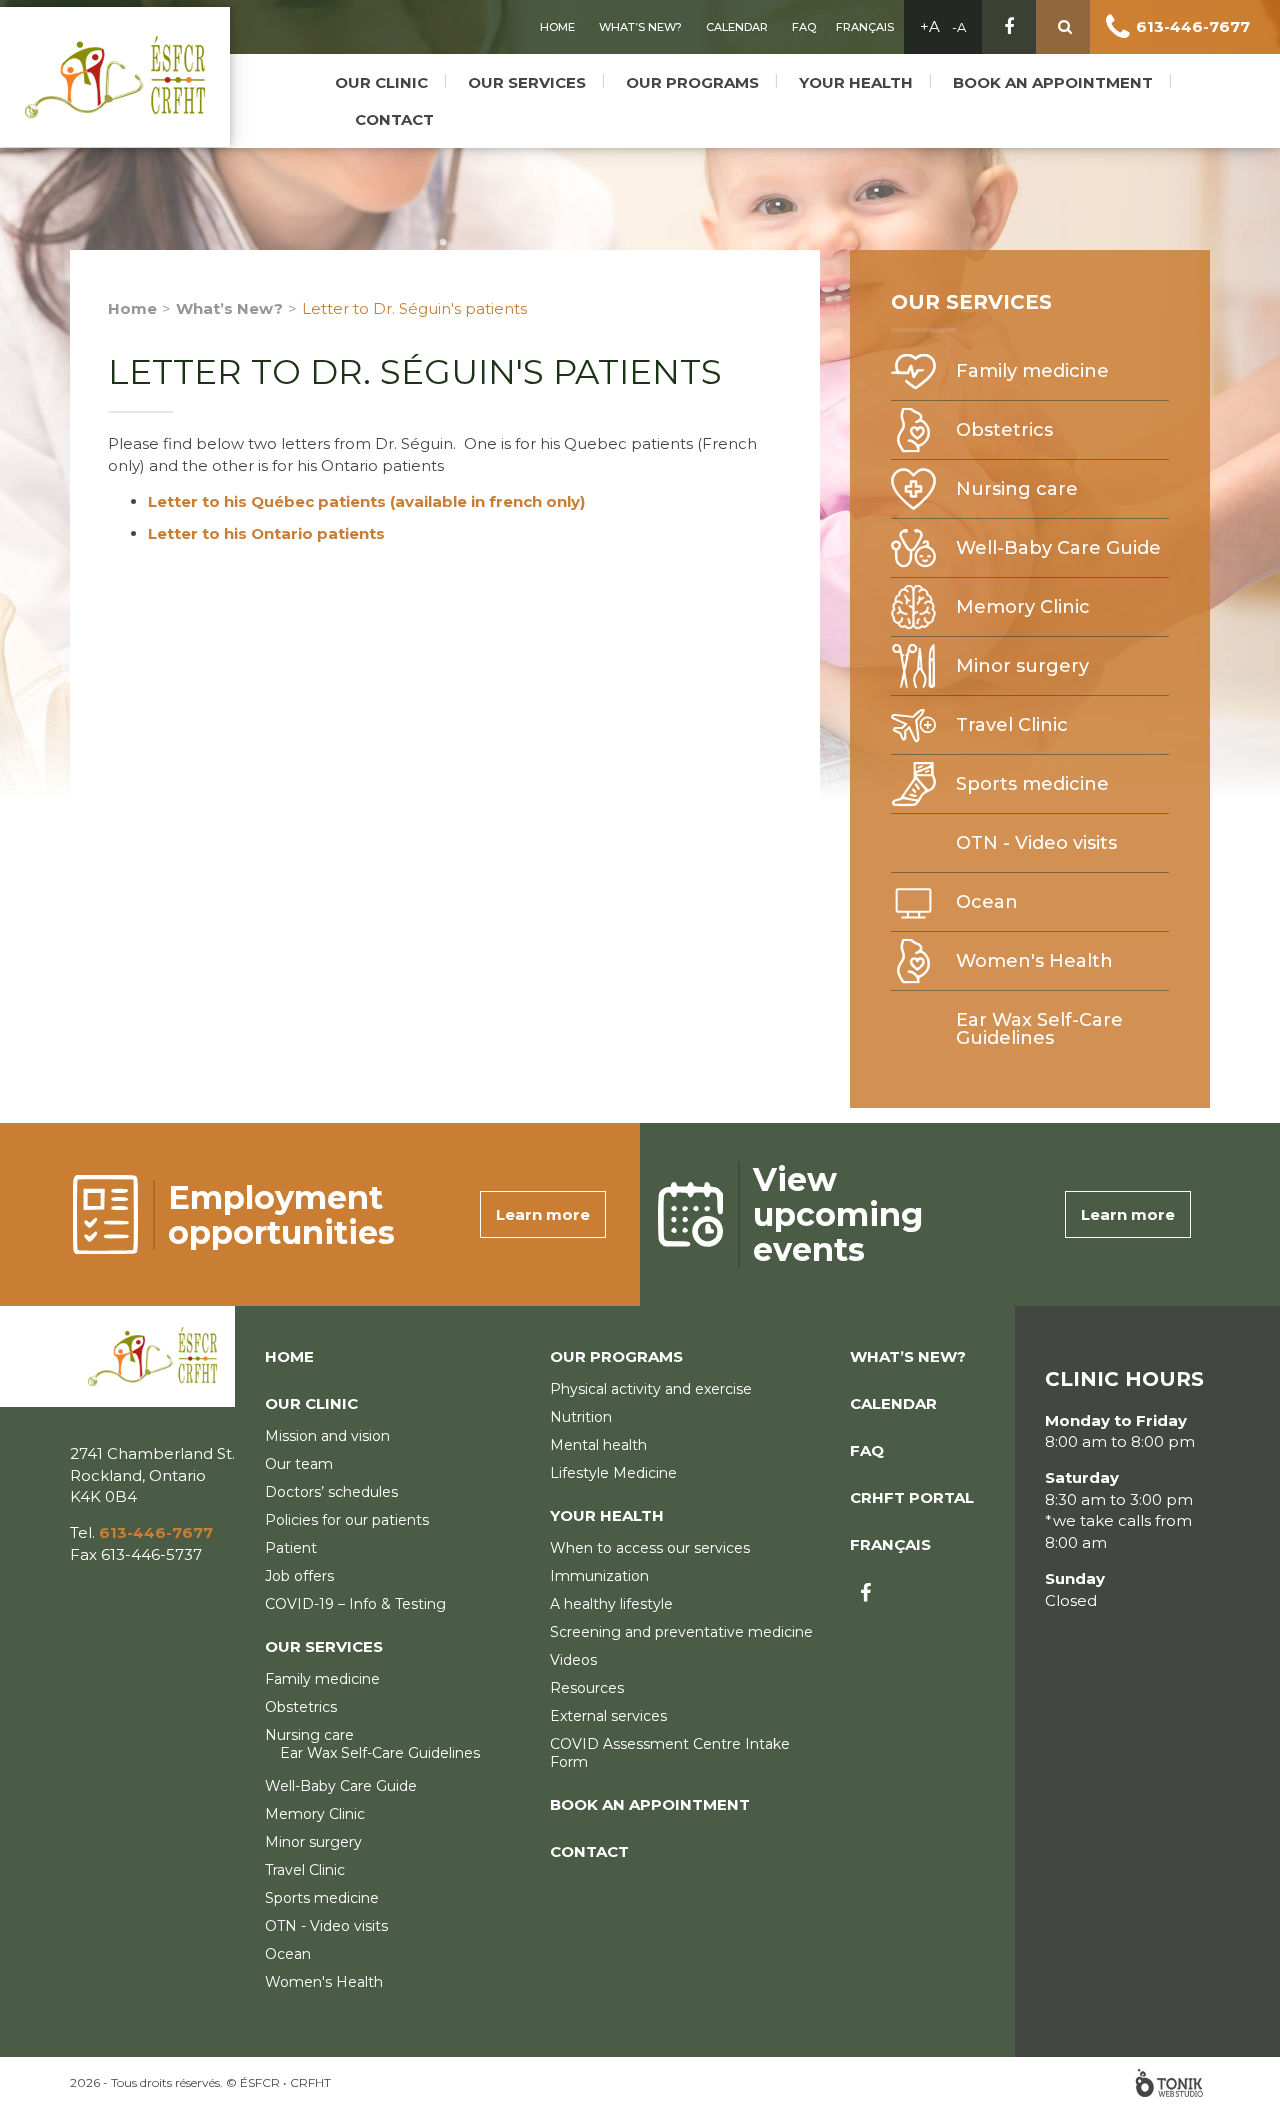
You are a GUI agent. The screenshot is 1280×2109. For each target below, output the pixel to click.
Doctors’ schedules (331, 1492)
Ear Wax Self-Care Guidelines (1039, 1029)
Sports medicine (1032, 784)
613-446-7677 (1193, 26)
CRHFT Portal (912, 1497)
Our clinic (381, 82)
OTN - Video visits (1036, 843)
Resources (587, 1688)
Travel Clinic (1012, 725)
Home (557, 27)
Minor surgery (1022, 666)
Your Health (856, 82)
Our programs (692, 82)
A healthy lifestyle (611, 1604)
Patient (291, 1548)
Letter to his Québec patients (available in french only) (366, 501)
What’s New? (640, 27)
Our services (527, 82)
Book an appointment (1053, 82)
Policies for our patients (347, 1520)
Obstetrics (1004, 430)
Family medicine (1032, 371)
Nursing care (1017, 489)
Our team (299, 1464)
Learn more (543, 1214)
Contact (394, 119)
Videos (573, 1660)
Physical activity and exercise (651, 1389)
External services (608, 1716)
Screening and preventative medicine (681, 1632)
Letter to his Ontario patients (266, 533)
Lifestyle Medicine (613, 1473)
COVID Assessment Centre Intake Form (670, 1753)
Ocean (987, 902)
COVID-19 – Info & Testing (355, 1604)
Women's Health (1034, 961)
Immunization (599, 1576)
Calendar (737, 27)
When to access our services (650, 1548)
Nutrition (581, 1417)
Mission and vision (327, 1436)
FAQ (804, 27)
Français (865, 27)
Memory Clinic (1023, 607)
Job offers (299, 1576)
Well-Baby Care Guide (1058, 548)
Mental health (598, 1445)
